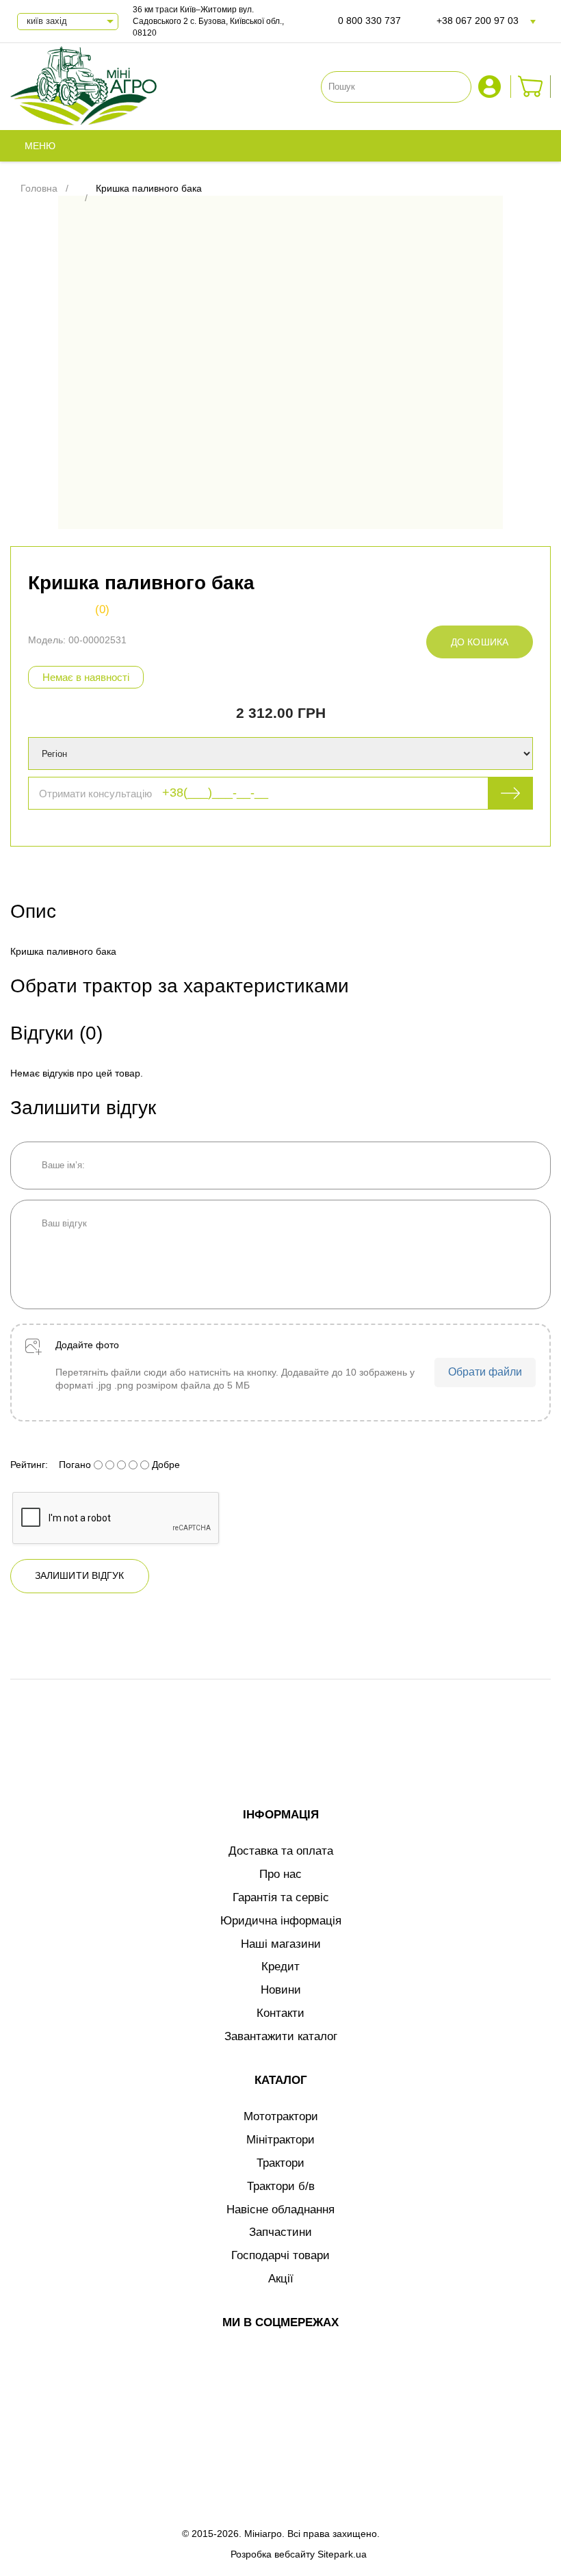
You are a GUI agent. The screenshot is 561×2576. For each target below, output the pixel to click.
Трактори (280, 2163)
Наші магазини (281, 1944)
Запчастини (280, 2232)
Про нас (280, 1874)
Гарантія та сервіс (281, 1897)
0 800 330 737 (369, 21)
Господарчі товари (280, 2255)
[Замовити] (531, 87)
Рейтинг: (29, 1465)
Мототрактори (281, 2116)
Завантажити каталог (281, 2036)
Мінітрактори (280, 2140)
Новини (281, 1990)
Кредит (280, 1967)
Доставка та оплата (281, 1851)
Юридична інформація (281, 1921)
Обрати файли (485, 1372)
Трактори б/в (281, 2186)
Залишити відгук (80, 1575)
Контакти (280, 2013)
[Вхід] (491, 87)
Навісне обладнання (280, 2210)
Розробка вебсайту (273, 2554)
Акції (281, 2279)
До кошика (480, 642)
